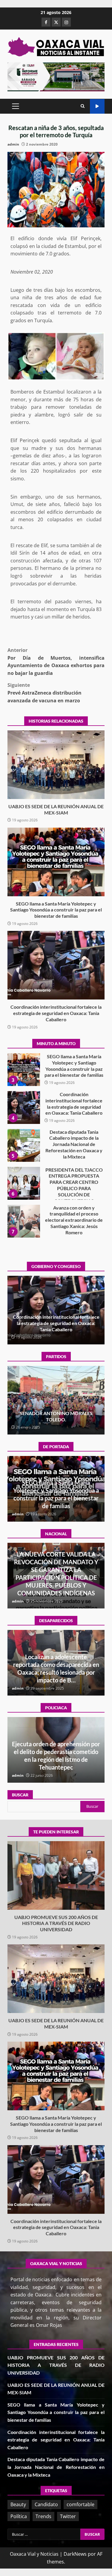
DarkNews (75, 2554)
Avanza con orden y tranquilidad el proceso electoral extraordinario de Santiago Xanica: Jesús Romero (24, 1183)
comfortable (80, 2504)
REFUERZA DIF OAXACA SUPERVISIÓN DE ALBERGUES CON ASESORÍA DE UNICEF (56, 1759)
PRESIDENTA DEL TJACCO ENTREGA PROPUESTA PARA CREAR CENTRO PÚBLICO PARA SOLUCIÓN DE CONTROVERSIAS (24, 1145)
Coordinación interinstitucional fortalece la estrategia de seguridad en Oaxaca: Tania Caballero (56, 965)
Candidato (46, 2504)
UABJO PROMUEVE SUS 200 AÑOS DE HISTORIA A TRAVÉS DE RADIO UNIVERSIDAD (24, 1221)
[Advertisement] (56, 76)
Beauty (18, 2504)
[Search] (83, 106)
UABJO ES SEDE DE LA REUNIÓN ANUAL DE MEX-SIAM (56, 765)
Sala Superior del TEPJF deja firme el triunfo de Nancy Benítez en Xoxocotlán (56, 1416)
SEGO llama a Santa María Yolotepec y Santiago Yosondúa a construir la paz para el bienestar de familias (56, 862)
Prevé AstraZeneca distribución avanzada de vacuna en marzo (45, 693)
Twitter (68, 2516)
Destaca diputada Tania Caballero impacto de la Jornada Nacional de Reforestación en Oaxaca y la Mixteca (24, 1107)
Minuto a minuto (97, 106)
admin (13, 144)
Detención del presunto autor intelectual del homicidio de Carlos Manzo (56, 1585)
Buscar (20, 1795)
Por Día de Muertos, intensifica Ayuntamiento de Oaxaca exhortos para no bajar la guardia (56, 662)
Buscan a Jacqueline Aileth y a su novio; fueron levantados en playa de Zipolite (56, 1672)
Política (19, 2516)
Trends (43, 2516)
